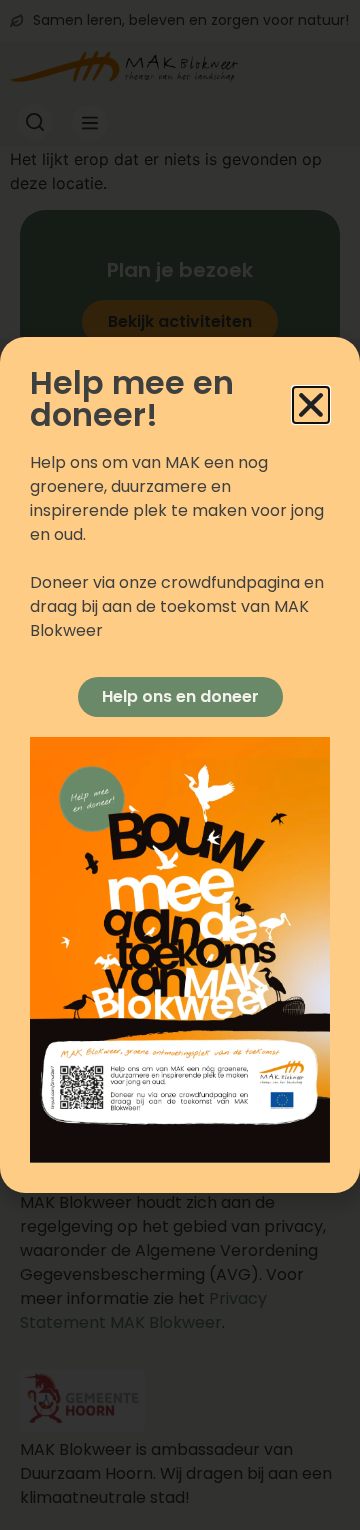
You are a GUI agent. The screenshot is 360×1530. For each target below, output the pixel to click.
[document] (180, 765)
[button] (311, 405)
